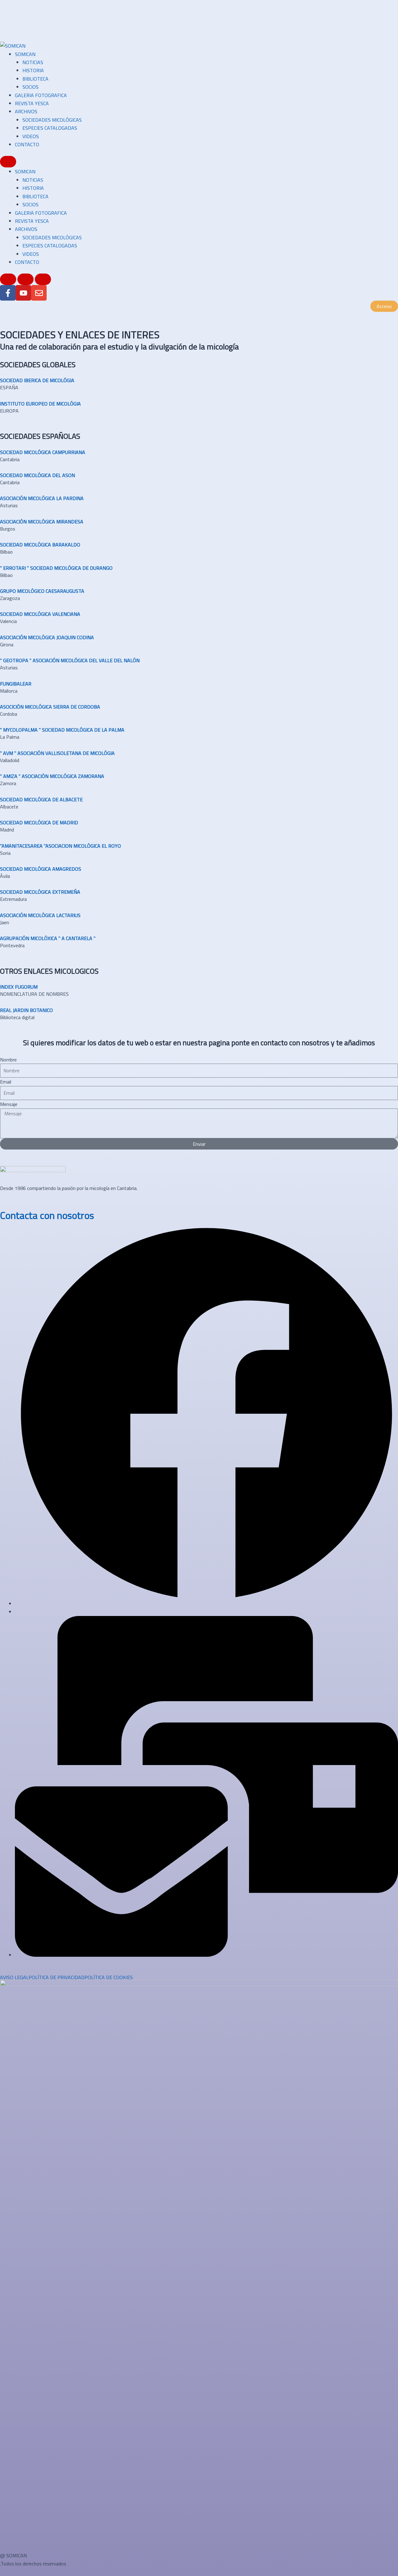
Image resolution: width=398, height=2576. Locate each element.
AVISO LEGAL (14, 1977)
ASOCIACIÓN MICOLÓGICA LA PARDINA (42, 498)
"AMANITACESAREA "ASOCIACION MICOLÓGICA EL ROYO (60, 846)
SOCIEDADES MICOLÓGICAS (52, 120)
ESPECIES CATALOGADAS (50, 128)
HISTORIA (33, 70)
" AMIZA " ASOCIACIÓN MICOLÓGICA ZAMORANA (52, 776)
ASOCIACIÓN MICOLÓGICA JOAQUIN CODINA (47, 637)
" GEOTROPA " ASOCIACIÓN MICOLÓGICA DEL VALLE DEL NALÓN (70, 660)
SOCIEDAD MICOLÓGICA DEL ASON (37, 475)
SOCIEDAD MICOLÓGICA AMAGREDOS (41, 869)
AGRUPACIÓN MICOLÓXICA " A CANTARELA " (48, 938)
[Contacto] (206, 1955)
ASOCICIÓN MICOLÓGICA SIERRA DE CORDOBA (50, 707)
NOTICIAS (33, 62)
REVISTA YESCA (32, 103)
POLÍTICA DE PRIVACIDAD (57, 1977)
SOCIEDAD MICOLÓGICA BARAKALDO (40, 545)
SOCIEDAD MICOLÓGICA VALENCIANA (40, 614)
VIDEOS (31, 136)
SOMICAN (25, 54)
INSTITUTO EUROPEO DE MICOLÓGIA (40, 404)
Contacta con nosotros (47, 1215)
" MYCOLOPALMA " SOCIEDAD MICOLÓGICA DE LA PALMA (62, 730)
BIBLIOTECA (35, 79)
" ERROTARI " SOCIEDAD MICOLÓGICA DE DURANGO (56, 568)
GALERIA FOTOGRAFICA (41, 95)
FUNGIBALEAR (16, 684)
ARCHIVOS (26, 111)
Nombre (8, 1060)
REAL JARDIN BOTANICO (26, 1010)
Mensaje (9, 1104)
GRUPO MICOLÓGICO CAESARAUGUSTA (42, 591)
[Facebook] (206, 1604)
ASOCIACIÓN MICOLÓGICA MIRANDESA (42, 522)
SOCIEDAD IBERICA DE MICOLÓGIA (37, 380)
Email (6, 1082)
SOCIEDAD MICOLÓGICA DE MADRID (39, 822)
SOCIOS (30, 87)
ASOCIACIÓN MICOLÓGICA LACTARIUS (40, 915)
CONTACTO (27, 144)
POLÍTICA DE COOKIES (109, 1977)
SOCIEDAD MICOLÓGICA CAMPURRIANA (43, 452)
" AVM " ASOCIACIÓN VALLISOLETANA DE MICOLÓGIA (57, 753)
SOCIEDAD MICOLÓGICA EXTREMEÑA (40, 892)
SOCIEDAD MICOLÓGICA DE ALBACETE (41, 799)
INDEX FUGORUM (19, 987)
